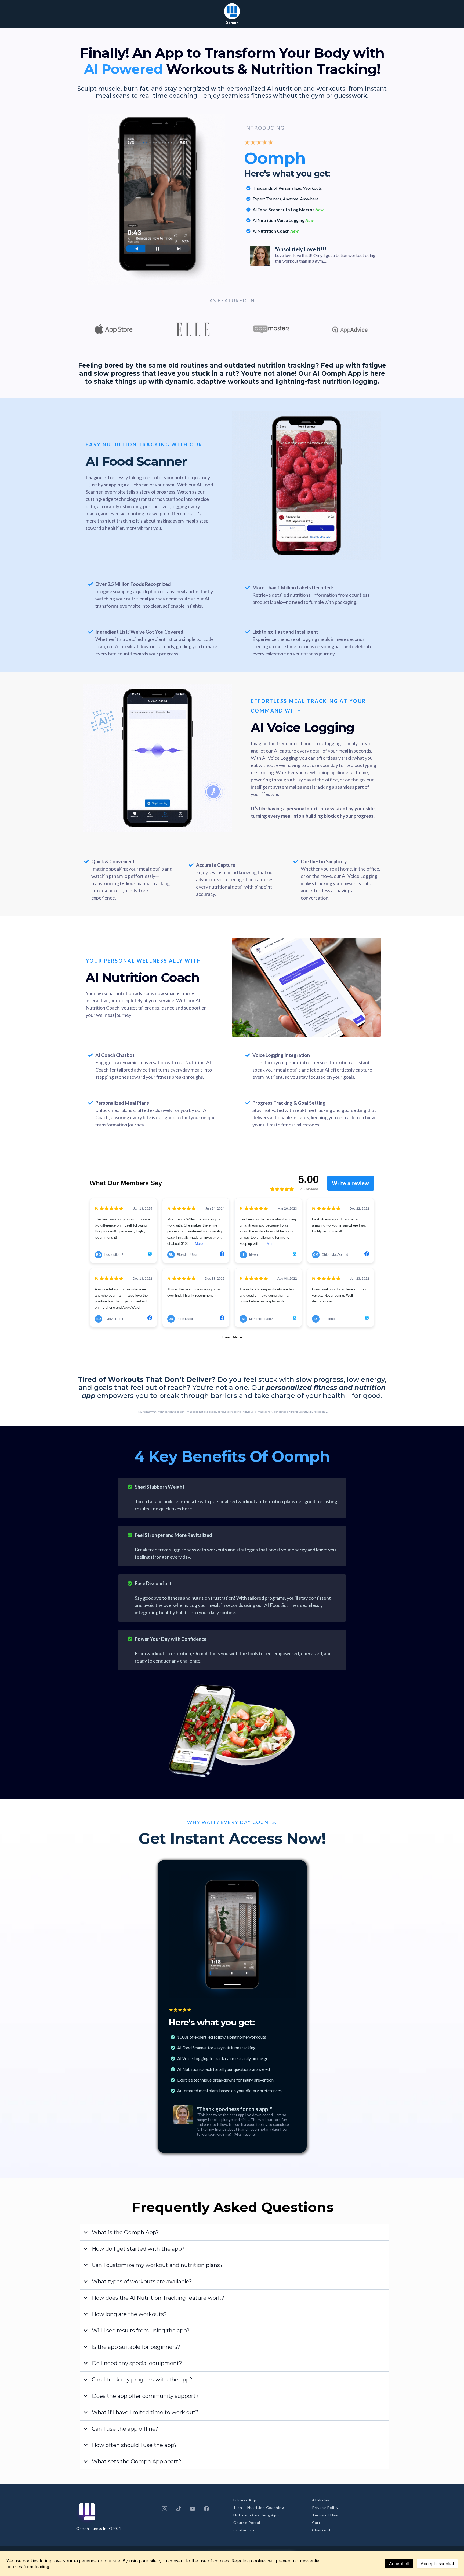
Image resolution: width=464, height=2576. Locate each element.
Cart (316, 2522)
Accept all (399, 2564)
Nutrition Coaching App (256, 2515)
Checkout (321, 2530)
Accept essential (437, 2564)
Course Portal (247, 2522)
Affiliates (321, 2500)
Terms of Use (325, 2515)
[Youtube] (193, 2509)
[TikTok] (179, 2509)
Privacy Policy (325, 2507)
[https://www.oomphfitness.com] (232, 11)
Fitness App (245, 2500)
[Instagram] (165, 2509)
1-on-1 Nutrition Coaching (259, 2507)
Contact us (244, 2530)
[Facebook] (206, 2509)
